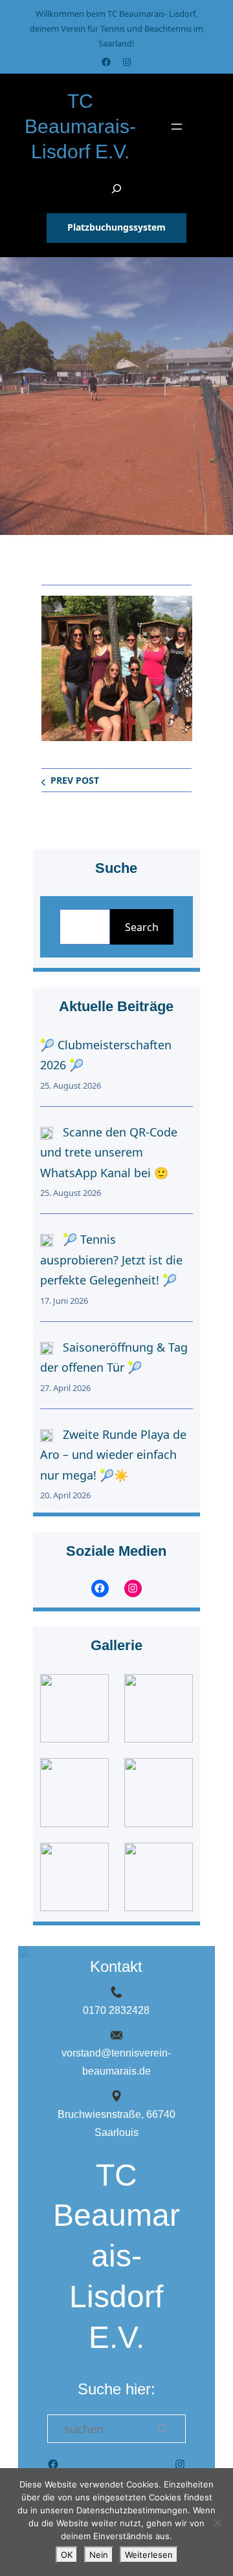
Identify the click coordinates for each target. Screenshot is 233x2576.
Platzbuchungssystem (116, 227)
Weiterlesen (149, 2555)
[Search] (161, 2429)
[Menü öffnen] (177, 127)
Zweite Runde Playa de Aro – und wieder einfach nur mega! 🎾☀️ (113, 1455)
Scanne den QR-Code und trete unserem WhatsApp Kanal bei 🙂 (109, 1152)
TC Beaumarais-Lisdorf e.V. (80, 127)
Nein (99, 2555)
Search (142, 927)
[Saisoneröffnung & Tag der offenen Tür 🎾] (47, 1348)
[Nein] (217, 2522)
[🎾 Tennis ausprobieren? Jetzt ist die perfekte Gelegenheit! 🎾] (47, 1240)
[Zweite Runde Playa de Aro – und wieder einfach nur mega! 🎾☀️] (47, 1435)
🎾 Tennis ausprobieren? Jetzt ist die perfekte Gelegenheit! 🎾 (111, 1260)
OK (67, 2555)
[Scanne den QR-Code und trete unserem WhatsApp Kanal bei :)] (47, 1133)
